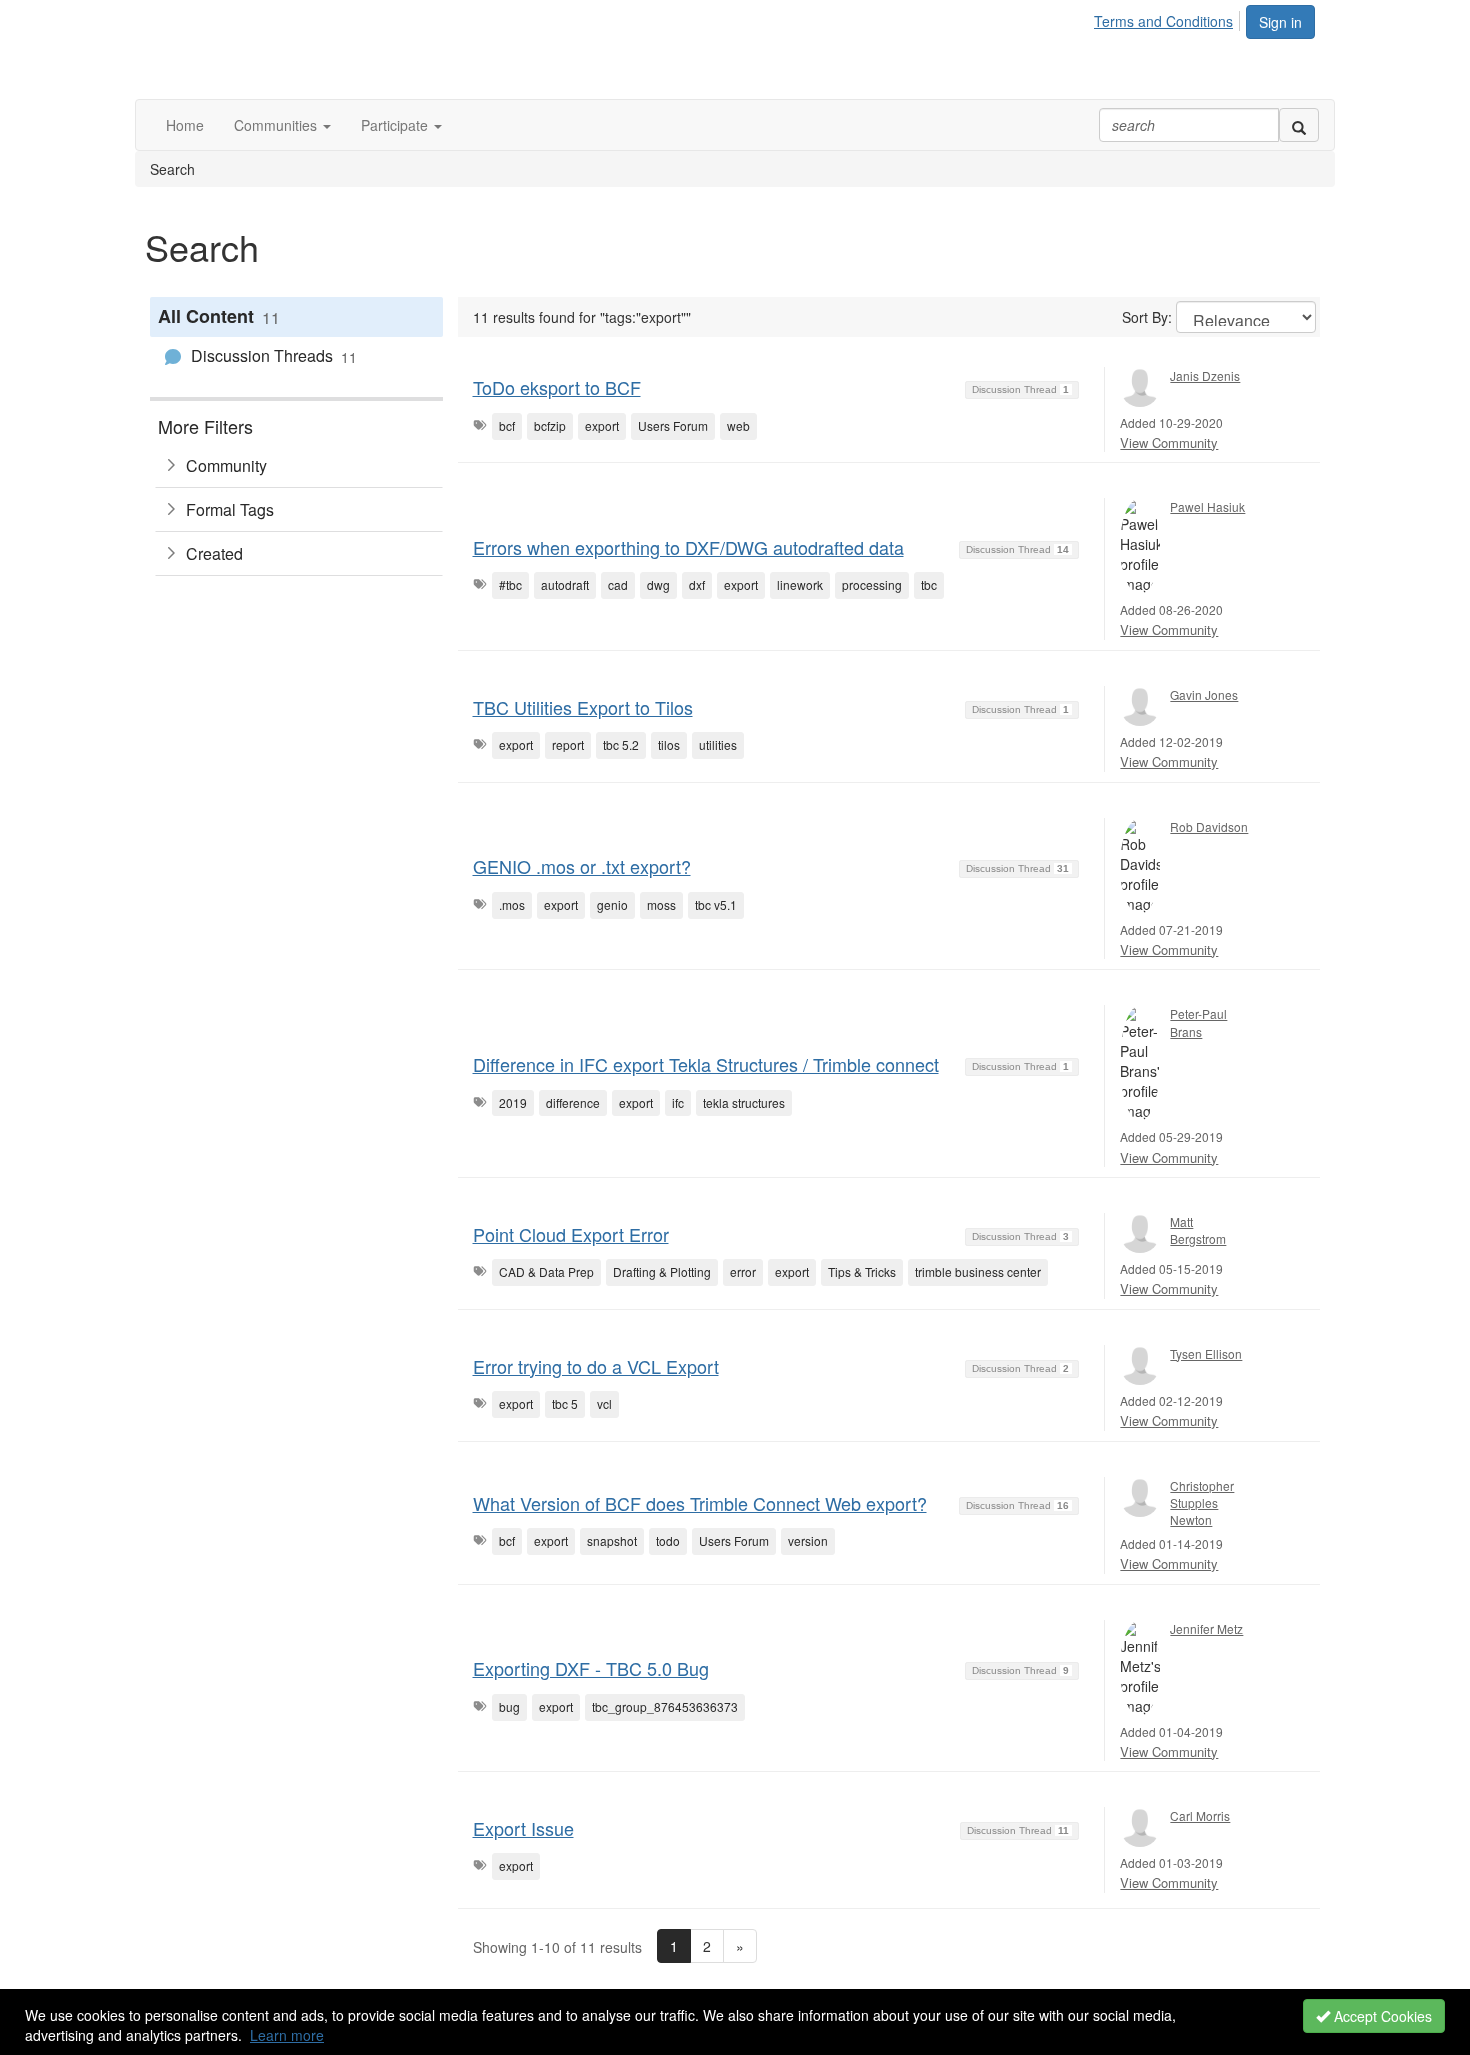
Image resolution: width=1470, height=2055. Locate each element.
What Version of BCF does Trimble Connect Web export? (700, 1503)
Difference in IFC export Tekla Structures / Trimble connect (706, 1064)
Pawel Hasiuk (1207, 506)
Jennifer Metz (1206, 1628)
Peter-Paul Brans (1198, 1022)
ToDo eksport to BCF (557, 387)
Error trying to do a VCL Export (596, 1366)
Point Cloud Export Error (571, 1234)
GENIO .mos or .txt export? (582, 866)
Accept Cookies (1381, 2016)
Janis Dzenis (1205, 375)
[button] (282, 125)
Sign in (1280, 22)
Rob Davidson (1209, 826)
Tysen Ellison (1206, 1353)
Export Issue (523, 1828)
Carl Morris (1200, 1815)
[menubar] (1169, 18)
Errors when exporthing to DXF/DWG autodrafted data (688, 547)
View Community (1169, 442)
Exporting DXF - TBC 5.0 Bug (591, 1668)
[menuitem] (1169, 18)
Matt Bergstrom (1198, 1230)
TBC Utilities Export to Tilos (583, 707)
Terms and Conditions (1163, 21)
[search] (1299, 125)
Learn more (287, 2035)
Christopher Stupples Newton (1202, 1502)
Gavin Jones (1204, 694)
